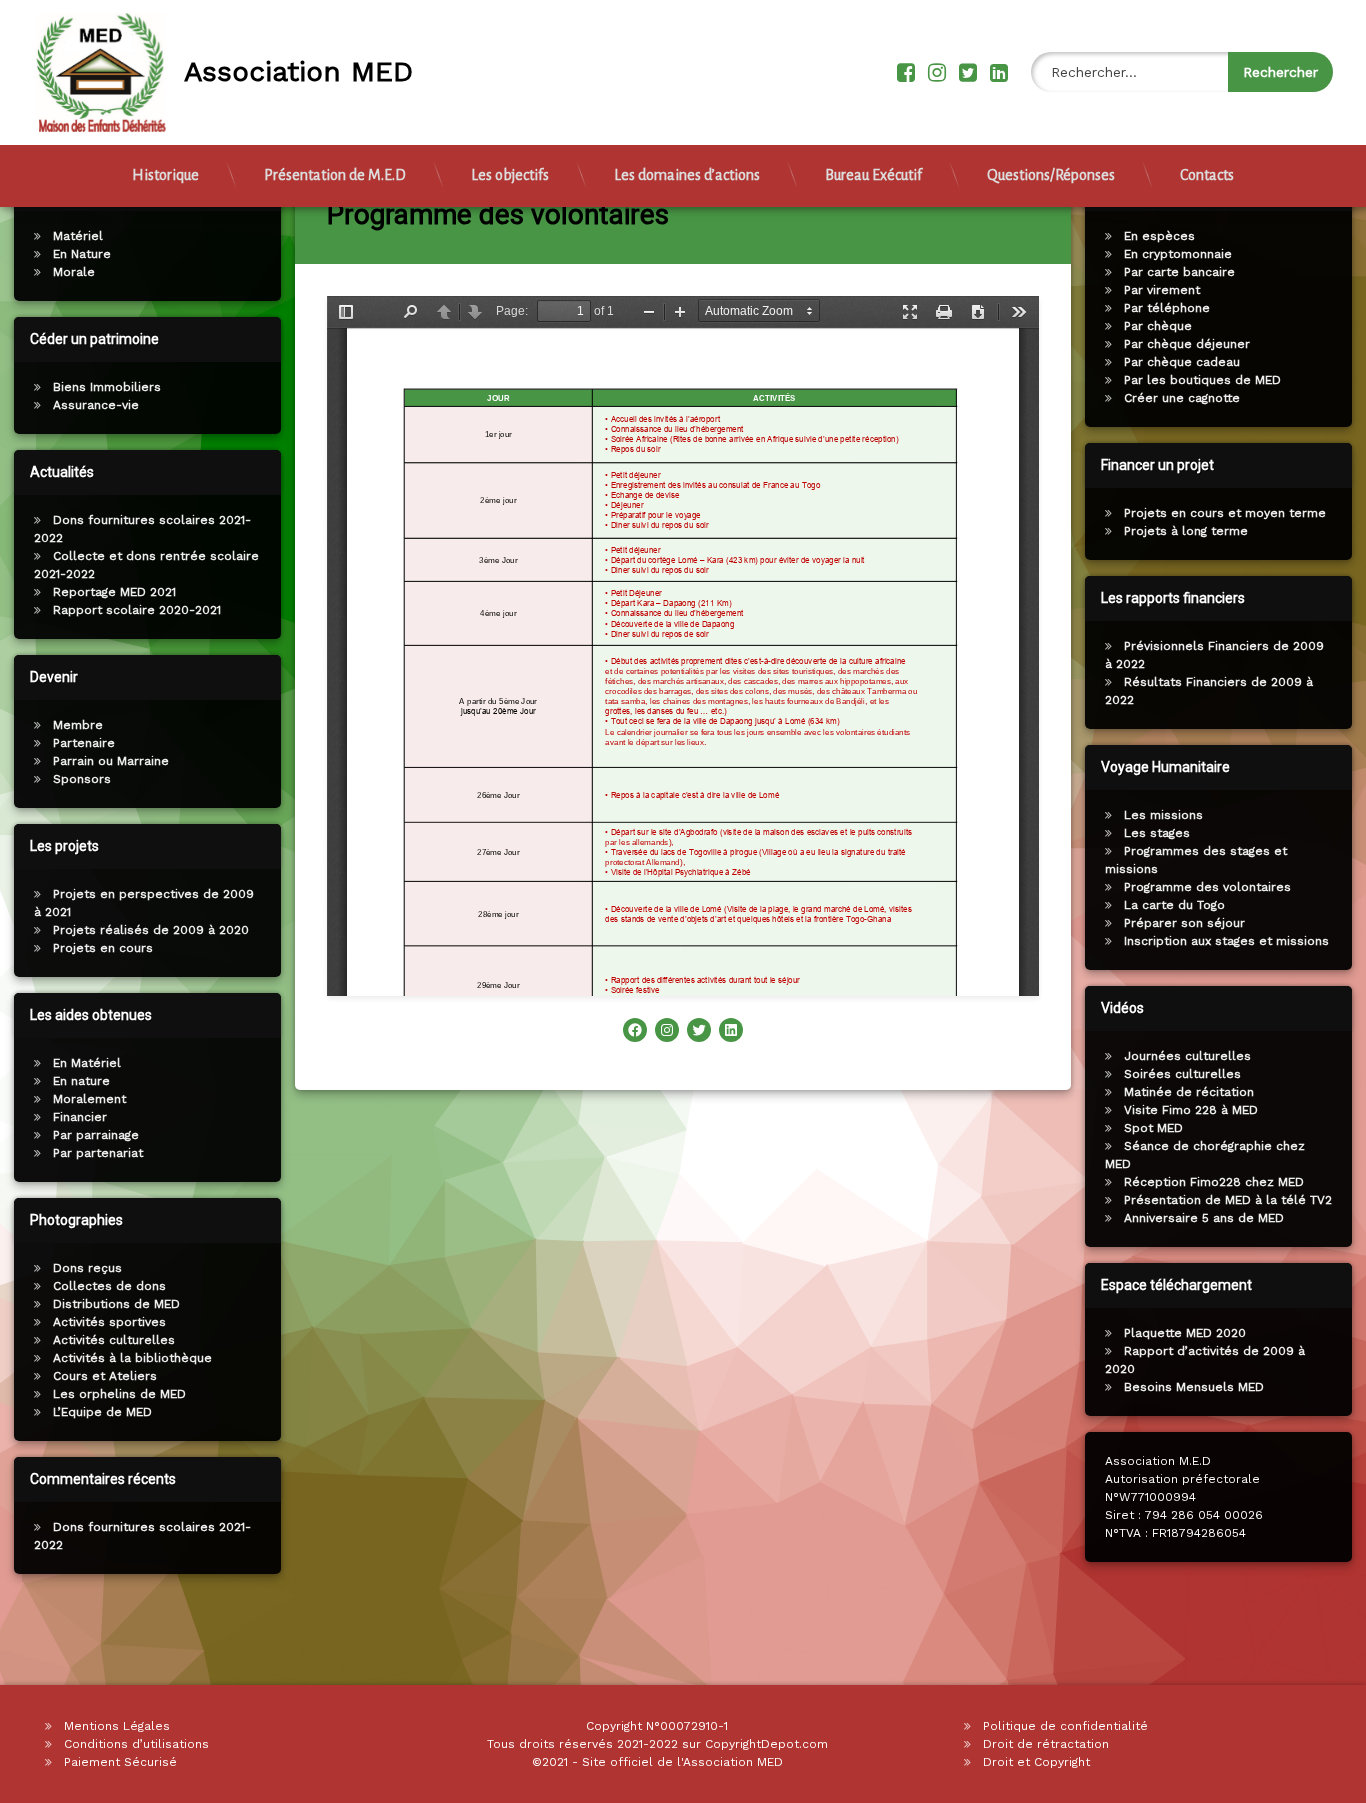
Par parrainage (96, 1135)
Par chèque (1158, 326)
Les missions (1163, 815)
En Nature (82, 254)
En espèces (1159, 236)
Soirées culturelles (1182, 1074)
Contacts (1207, 175)
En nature (81, 1081)
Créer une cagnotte (1182, 398)
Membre (78, 725)
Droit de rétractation (1046, 1744)
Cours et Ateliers (105, 1376)
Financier (80, 1117)
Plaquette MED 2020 (1185, 1333)
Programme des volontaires (1207, 887)
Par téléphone (1167, 308)
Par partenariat (98, 1153)
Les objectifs (510, 175)
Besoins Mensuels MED (1194, 1387)
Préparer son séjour (1184, 923)
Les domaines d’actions (687, 175)
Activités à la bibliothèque (132, 1358)
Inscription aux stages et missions (1226, 941)
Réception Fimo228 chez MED (1214, 1182)
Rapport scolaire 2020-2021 (137, 610)
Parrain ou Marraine (111, 761)
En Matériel (87, 1063)
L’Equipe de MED (102, 1412)
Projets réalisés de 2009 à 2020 (151, 930)
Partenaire (84, 743)
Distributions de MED (116, 1304)
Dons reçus (87, 1268)
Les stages (1157, 833)
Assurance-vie (96, 405)
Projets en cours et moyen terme (1225, 513)
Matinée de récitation (1189, 1092)
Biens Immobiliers (107, 387)
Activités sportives (109, 1322)
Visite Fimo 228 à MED (1191, 1110)
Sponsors (82, 779)
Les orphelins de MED (119, 1394)
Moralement (89, 1099)
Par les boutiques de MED (1202, 380)
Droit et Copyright (1036, 1762)
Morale (74, 272)
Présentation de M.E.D (335, 175)
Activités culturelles (114, 1340)
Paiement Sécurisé (120, 1762)
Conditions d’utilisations (136, 1744)
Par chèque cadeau (1182, 362)
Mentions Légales (117, 1726)
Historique (165, 175)
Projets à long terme (1186, 531)
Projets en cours (103, 948)
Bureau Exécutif (873, 175)
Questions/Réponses (1051, 175)
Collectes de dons (109, 1286)
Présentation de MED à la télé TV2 (1228, 1200)
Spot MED (1153, 1128)
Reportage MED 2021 (114, 592)
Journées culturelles (1187, 1056)
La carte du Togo (1174, 905)
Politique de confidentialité (1065, 1726)
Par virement (1162, 290)
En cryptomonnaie (1178, 254)
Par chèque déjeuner (1187, 344)
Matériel (78, 236)
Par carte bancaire (1179, 272)
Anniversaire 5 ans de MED (1204, 1218)
